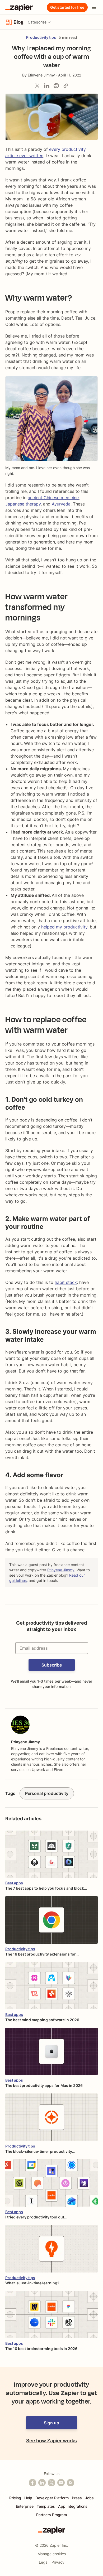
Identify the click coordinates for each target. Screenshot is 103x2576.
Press (77, 2498)
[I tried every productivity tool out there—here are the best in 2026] (51, 2183)
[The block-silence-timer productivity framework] (51, 2117)
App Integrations (73, 2506)
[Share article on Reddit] (56, 86)
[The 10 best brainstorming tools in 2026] (51, 2315)
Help (28, 2498)
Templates (46, 2506)
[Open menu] (94, 7)
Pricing (15, 2498)
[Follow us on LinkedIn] (42, 2483)
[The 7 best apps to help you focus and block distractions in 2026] (51, 1854)
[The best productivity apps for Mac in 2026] (51, 2051)
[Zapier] (19, 7)
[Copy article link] (66, 86)
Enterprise (25, 2506)
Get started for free (67, 7)
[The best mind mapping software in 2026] (51, 1986)
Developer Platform (52, 2498)
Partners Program (51, 2515)
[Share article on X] (37, 86)
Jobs (89, 2498)
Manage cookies (52, 2554)
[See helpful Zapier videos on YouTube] (61, 2483)
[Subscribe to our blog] (71, 2483)
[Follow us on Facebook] (32, 2483)
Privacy (58, 2562)
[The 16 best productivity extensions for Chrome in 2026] (51, 1920)
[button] (52, 1665)
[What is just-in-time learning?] (51, 2249)
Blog (19, 22)
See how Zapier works (51, 2441)
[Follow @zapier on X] (51, 2483)
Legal (44, 2562)
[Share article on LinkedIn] (47, 86)
